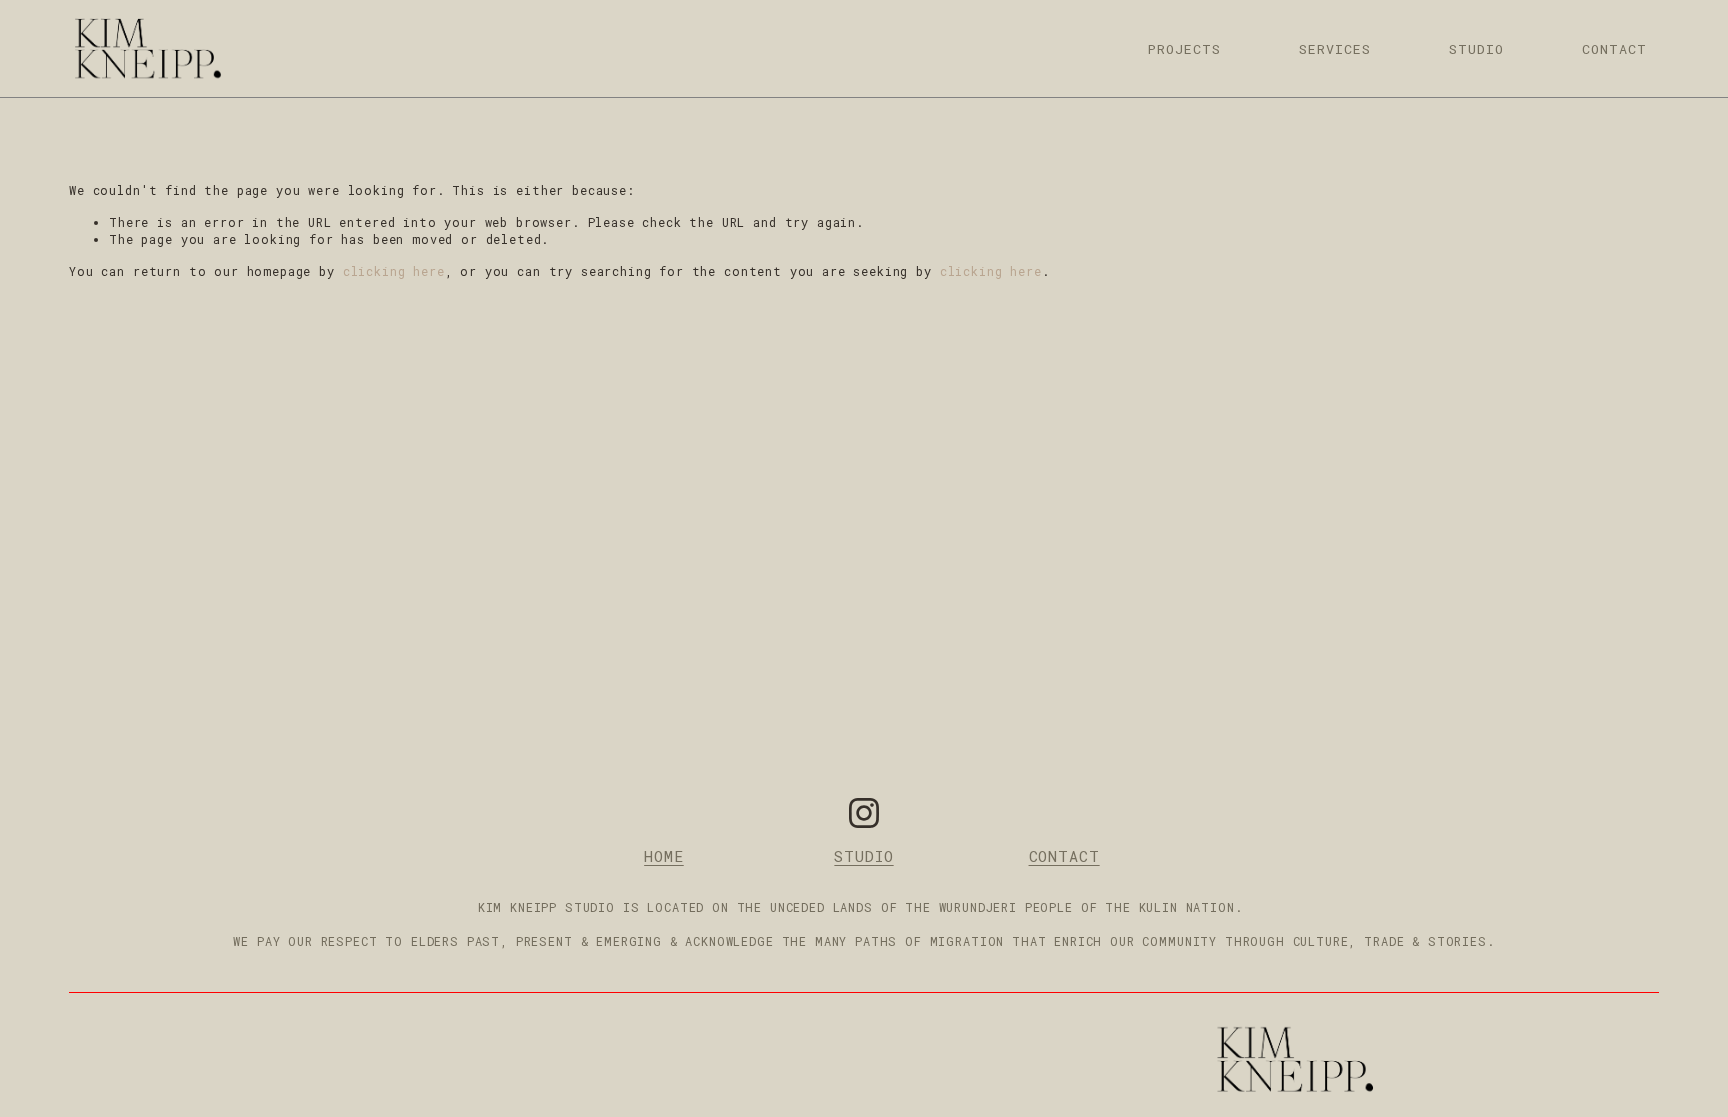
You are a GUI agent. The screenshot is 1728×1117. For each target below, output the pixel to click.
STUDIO (1476, 49)
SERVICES (1335, 49)
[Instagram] (864, 813)
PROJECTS (1184, 49)
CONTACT (1614, 49)
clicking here (394, 271)
